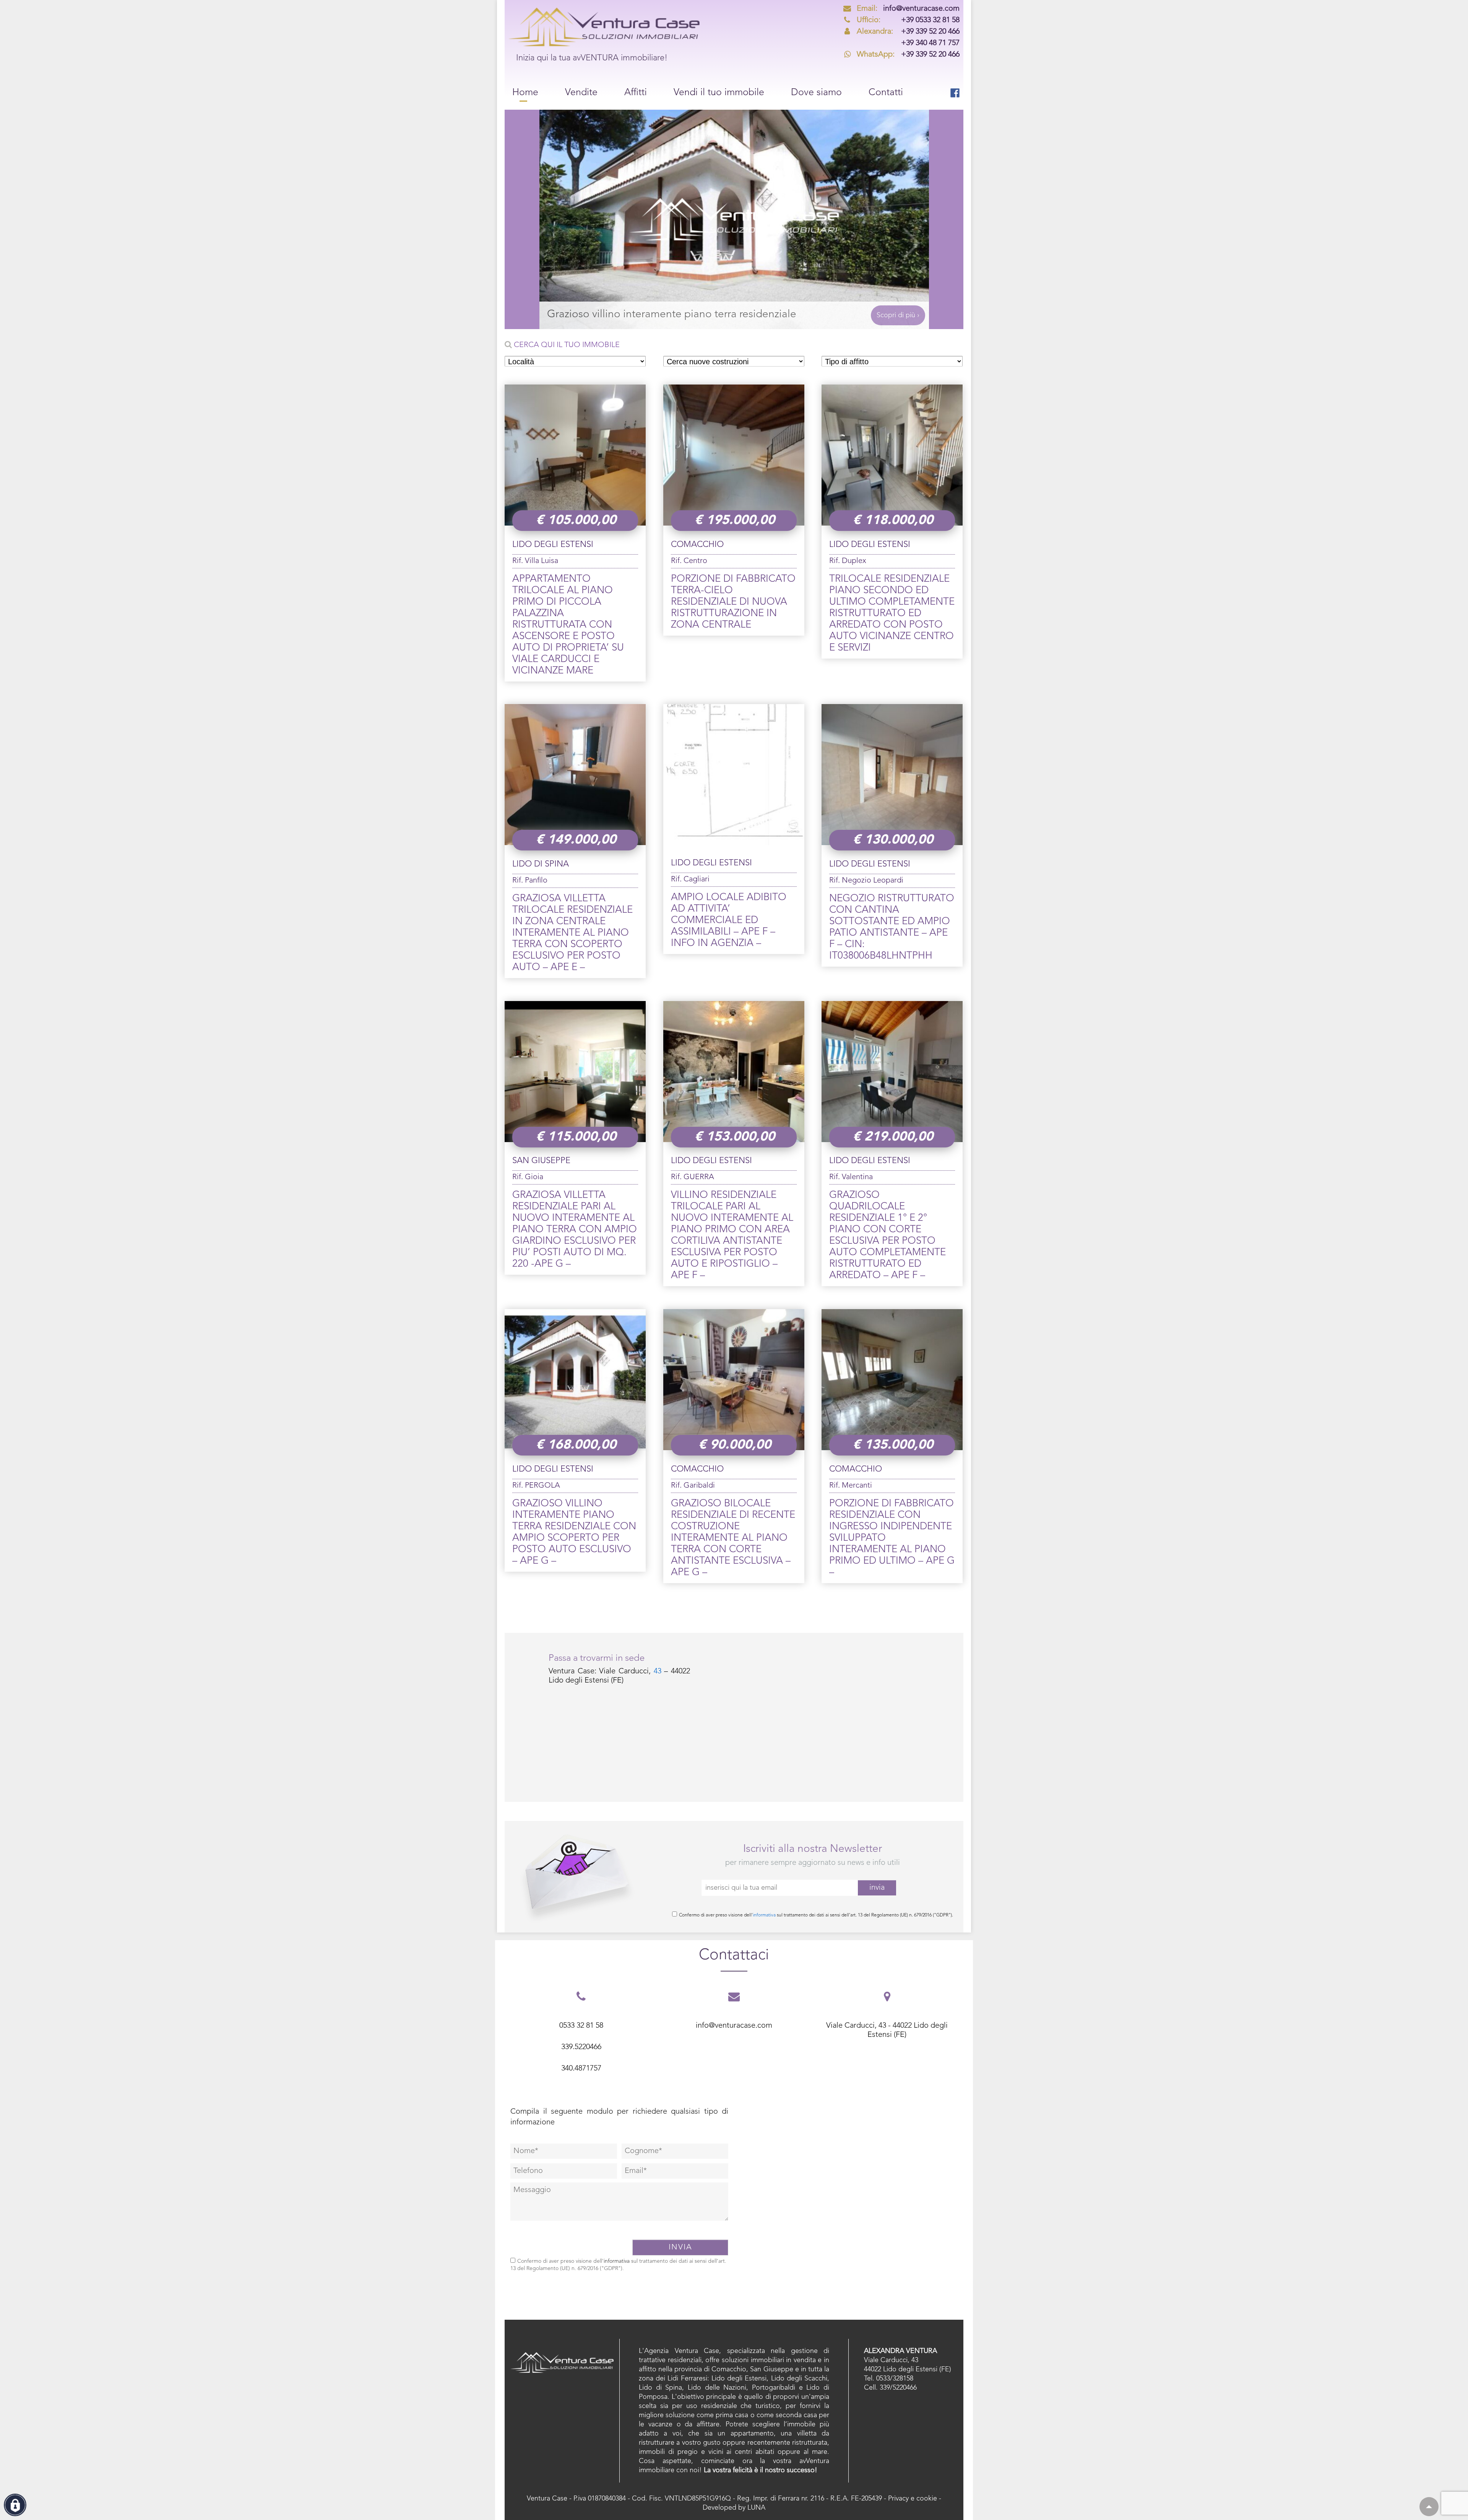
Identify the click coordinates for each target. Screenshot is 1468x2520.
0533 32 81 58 (581, 2026)
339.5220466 (581, 2047)
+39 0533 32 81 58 (908, 20)
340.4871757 (581, 2069)
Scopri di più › (898, 315)
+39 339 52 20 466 (908, 32)
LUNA (756, 2508)
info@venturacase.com (908, 9)
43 (658, 1671)
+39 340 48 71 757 (930, 43)
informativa (764, 1915)
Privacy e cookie (913, 2499)
